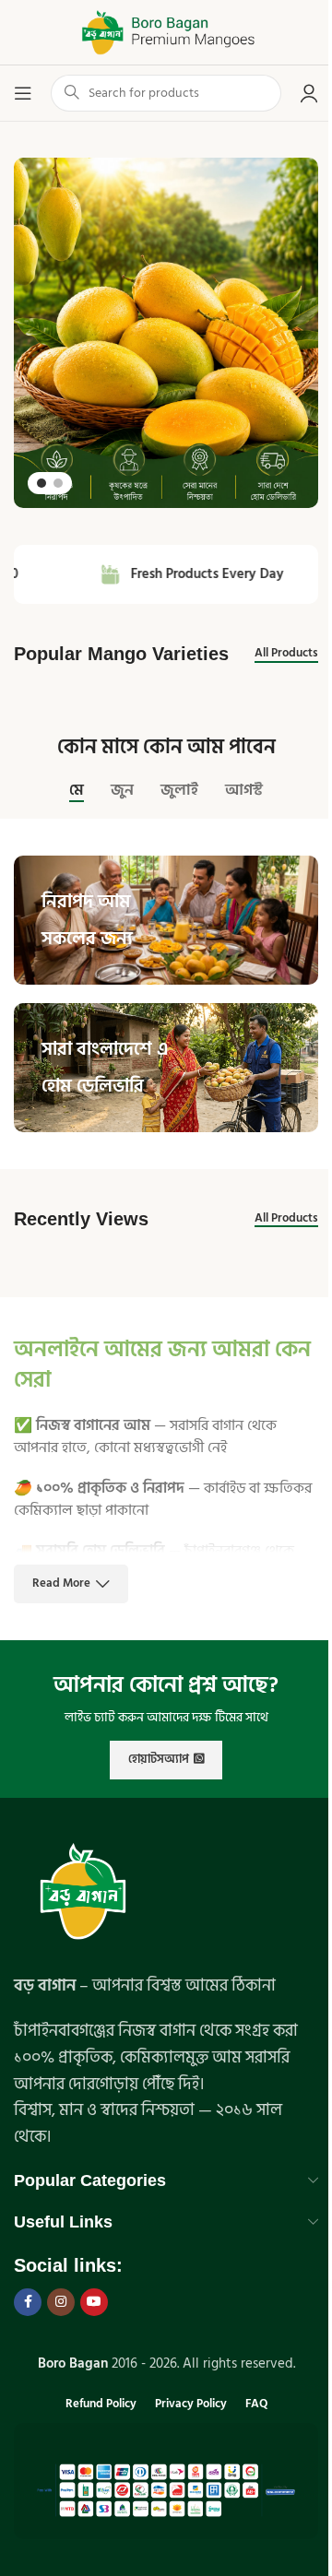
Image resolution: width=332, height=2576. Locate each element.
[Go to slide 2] (58, 483)
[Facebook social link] (28, 2302)
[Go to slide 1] (41, 483)
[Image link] (83, 1894)
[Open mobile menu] (23, 93)
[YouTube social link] (94, 2302)
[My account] (309, 93)
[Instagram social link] (61, 2302)
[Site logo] (166, 32)
